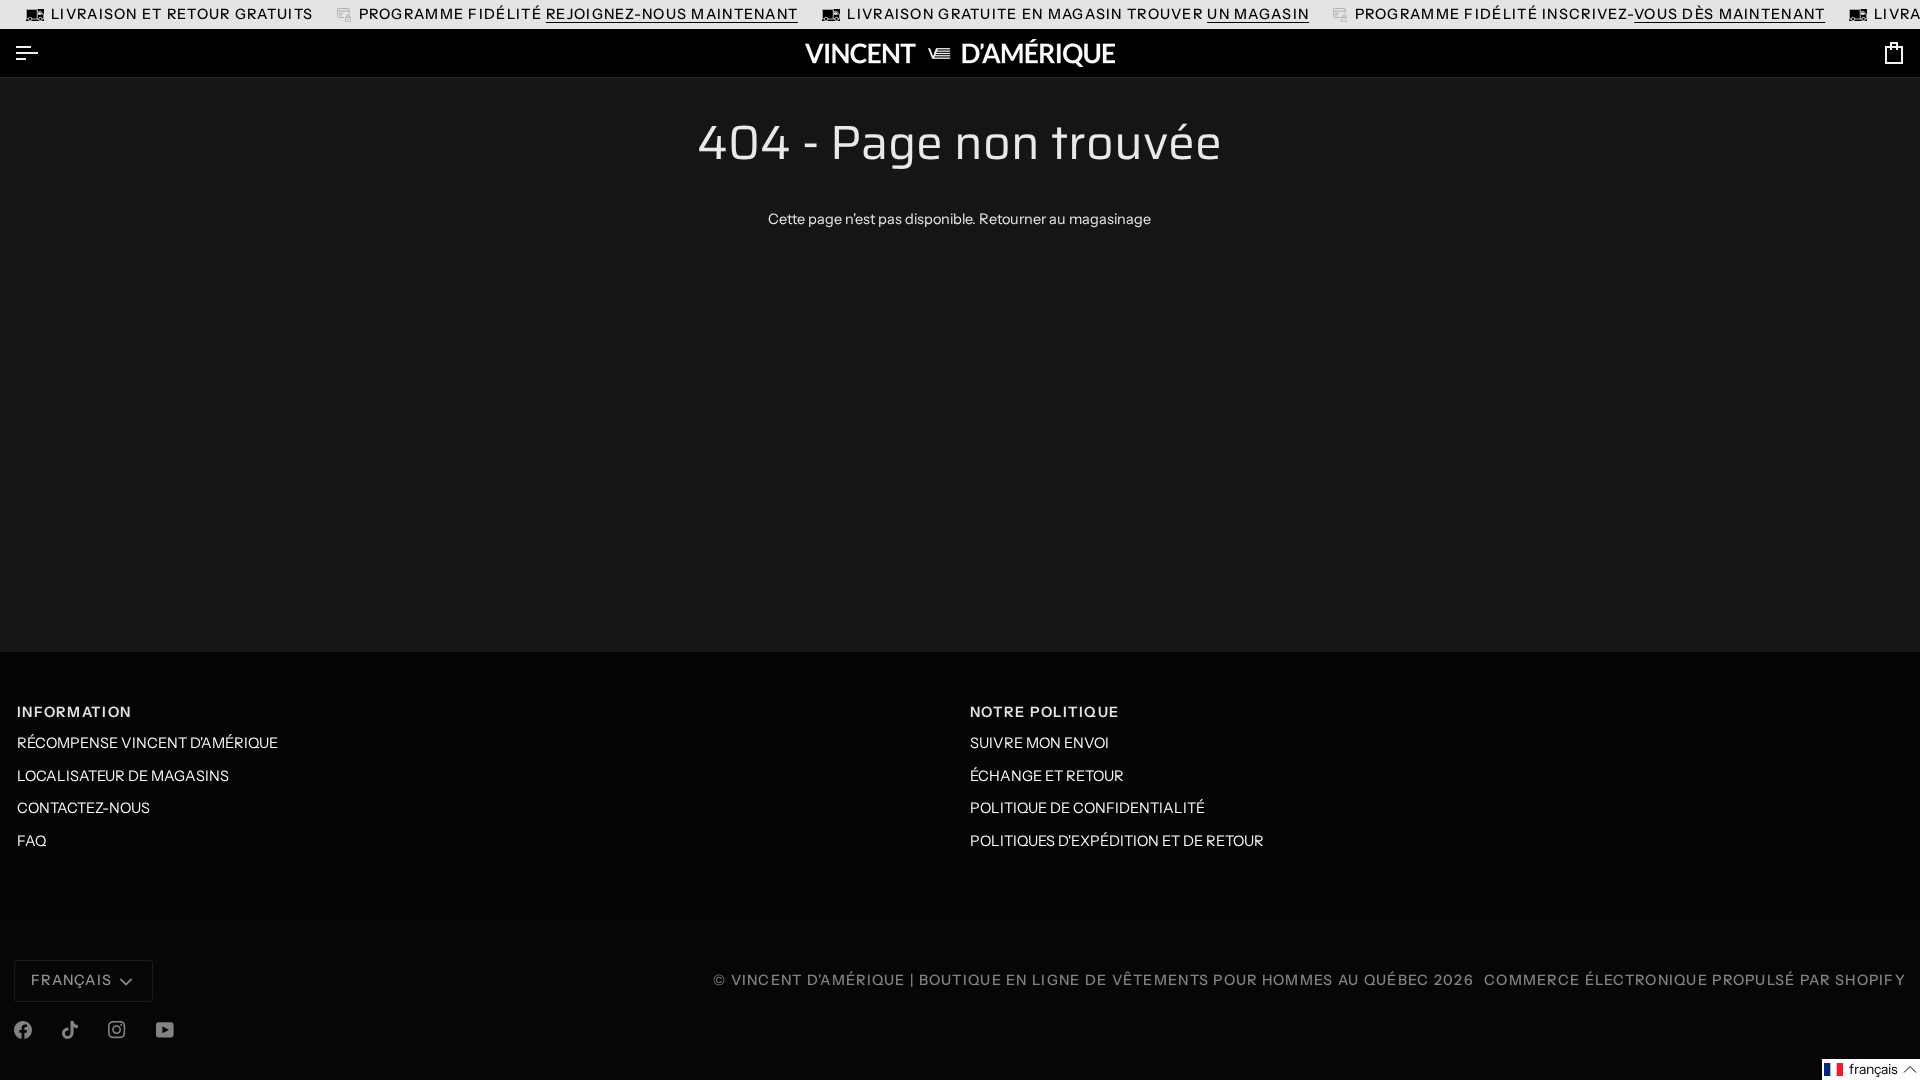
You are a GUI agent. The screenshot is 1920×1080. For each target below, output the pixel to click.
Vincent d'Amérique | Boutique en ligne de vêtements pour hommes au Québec (1080, 980)
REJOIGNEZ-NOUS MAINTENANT (672, 14)
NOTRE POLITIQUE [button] (1044, 712)
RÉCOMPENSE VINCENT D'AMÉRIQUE (147, 743)
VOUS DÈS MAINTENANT (1729, 14)
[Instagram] (117, 1030)
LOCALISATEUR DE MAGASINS (123, 776)
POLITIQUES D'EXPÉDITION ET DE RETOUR (1117, 841)
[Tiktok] (70, 1030)
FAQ (31, 841)
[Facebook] (23, 1030)
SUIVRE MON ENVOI (1039, 743)
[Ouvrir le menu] (44, 53)
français (71, 980)
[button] (1871, 1069)
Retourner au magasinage (1065, 219)
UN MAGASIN (1258, 14)
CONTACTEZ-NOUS (83, 808)
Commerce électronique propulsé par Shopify (1695, 980)
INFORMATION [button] (74, 712)
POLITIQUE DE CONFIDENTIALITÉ (1087, 808)
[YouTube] (165, 1030)
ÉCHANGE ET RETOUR (1047, 776)
